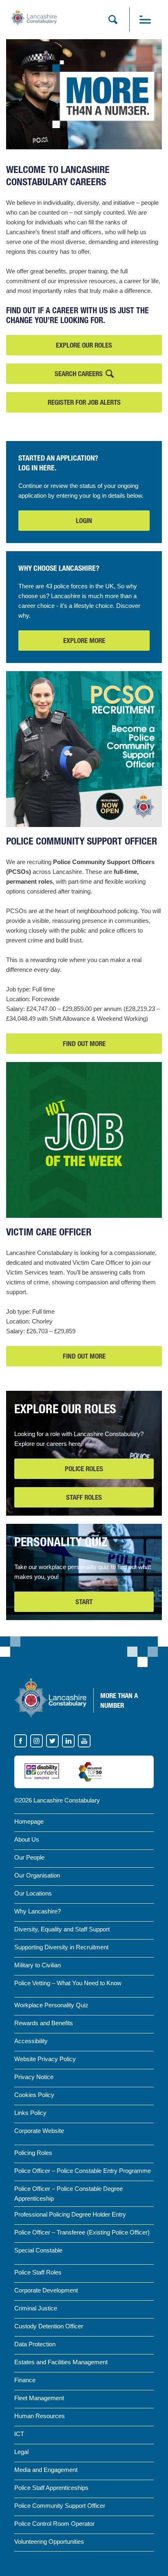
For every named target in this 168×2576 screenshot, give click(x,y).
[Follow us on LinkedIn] (69, 1741)
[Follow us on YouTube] (84, 1741)
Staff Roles (84, 1497)
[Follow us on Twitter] (53, 1741)
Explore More (84, 641)
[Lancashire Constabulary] (50, 1698)
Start (84, 1602)
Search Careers (79, 374)
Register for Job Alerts (84, 402)
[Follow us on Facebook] (21, 1741)
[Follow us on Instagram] (37, 1741)
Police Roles (84, 1469)
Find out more (84, 1047)
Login (84, 521)
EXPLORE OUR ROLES (84, 345)
